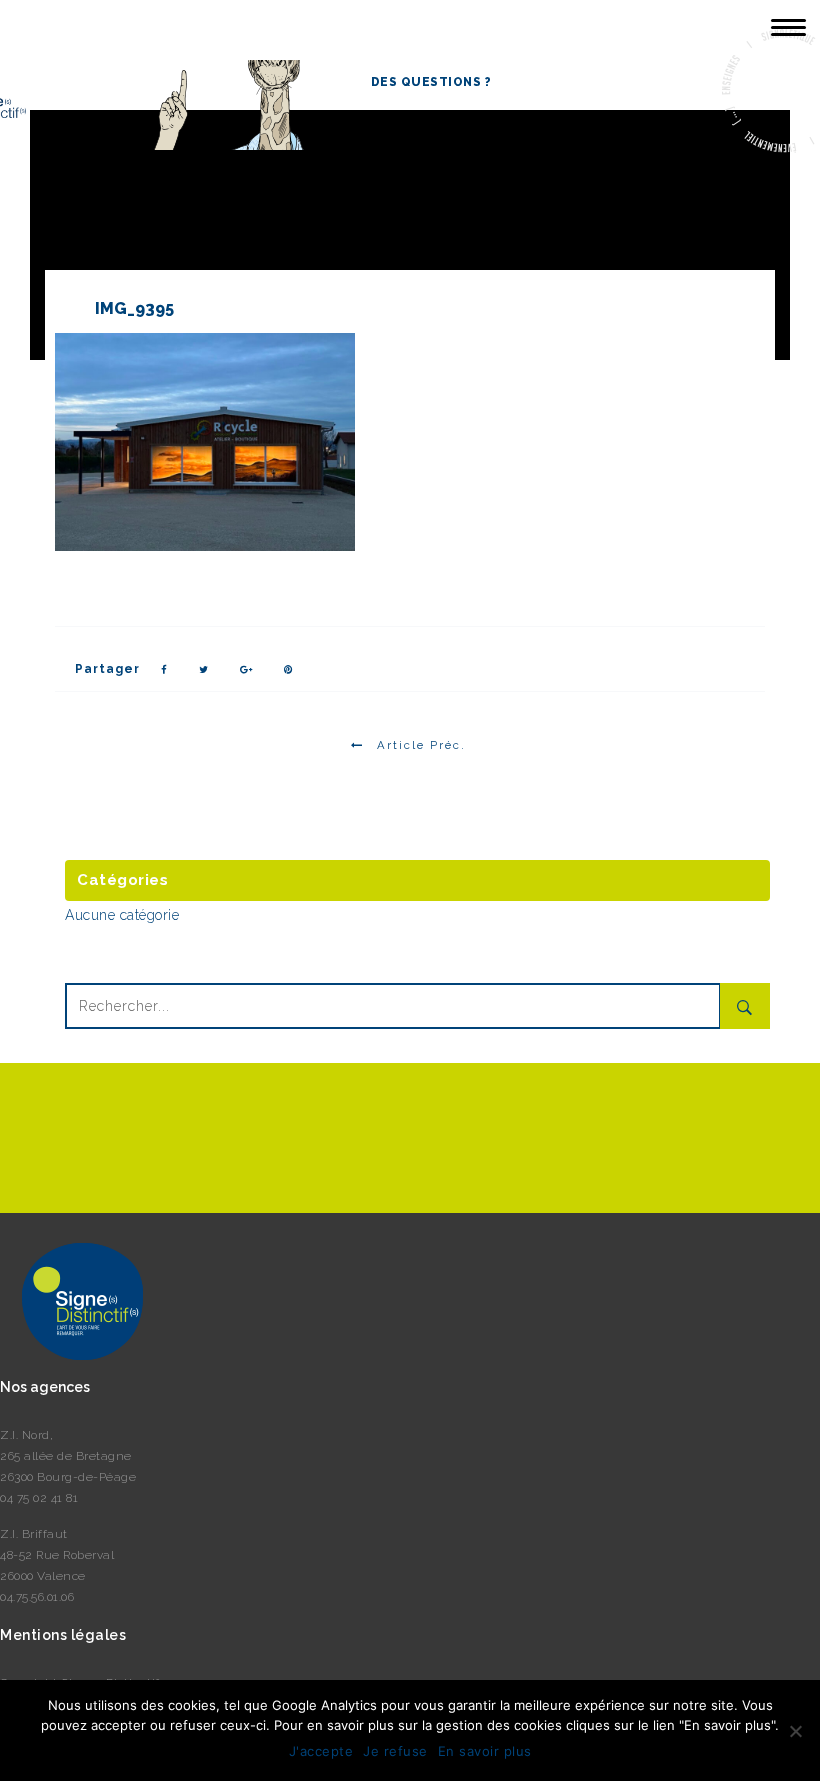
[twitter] (204, 670)
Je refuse (395, 1751)
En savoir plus (485, 1751)
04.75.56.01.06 (37, 1597)
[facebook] (164, 670)
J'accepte (321, 1751)
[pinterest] (289, 670)
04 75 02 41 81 (39, 1498)
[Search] (745, 1006)
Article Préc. (421, 745)
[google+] (247, 670)
